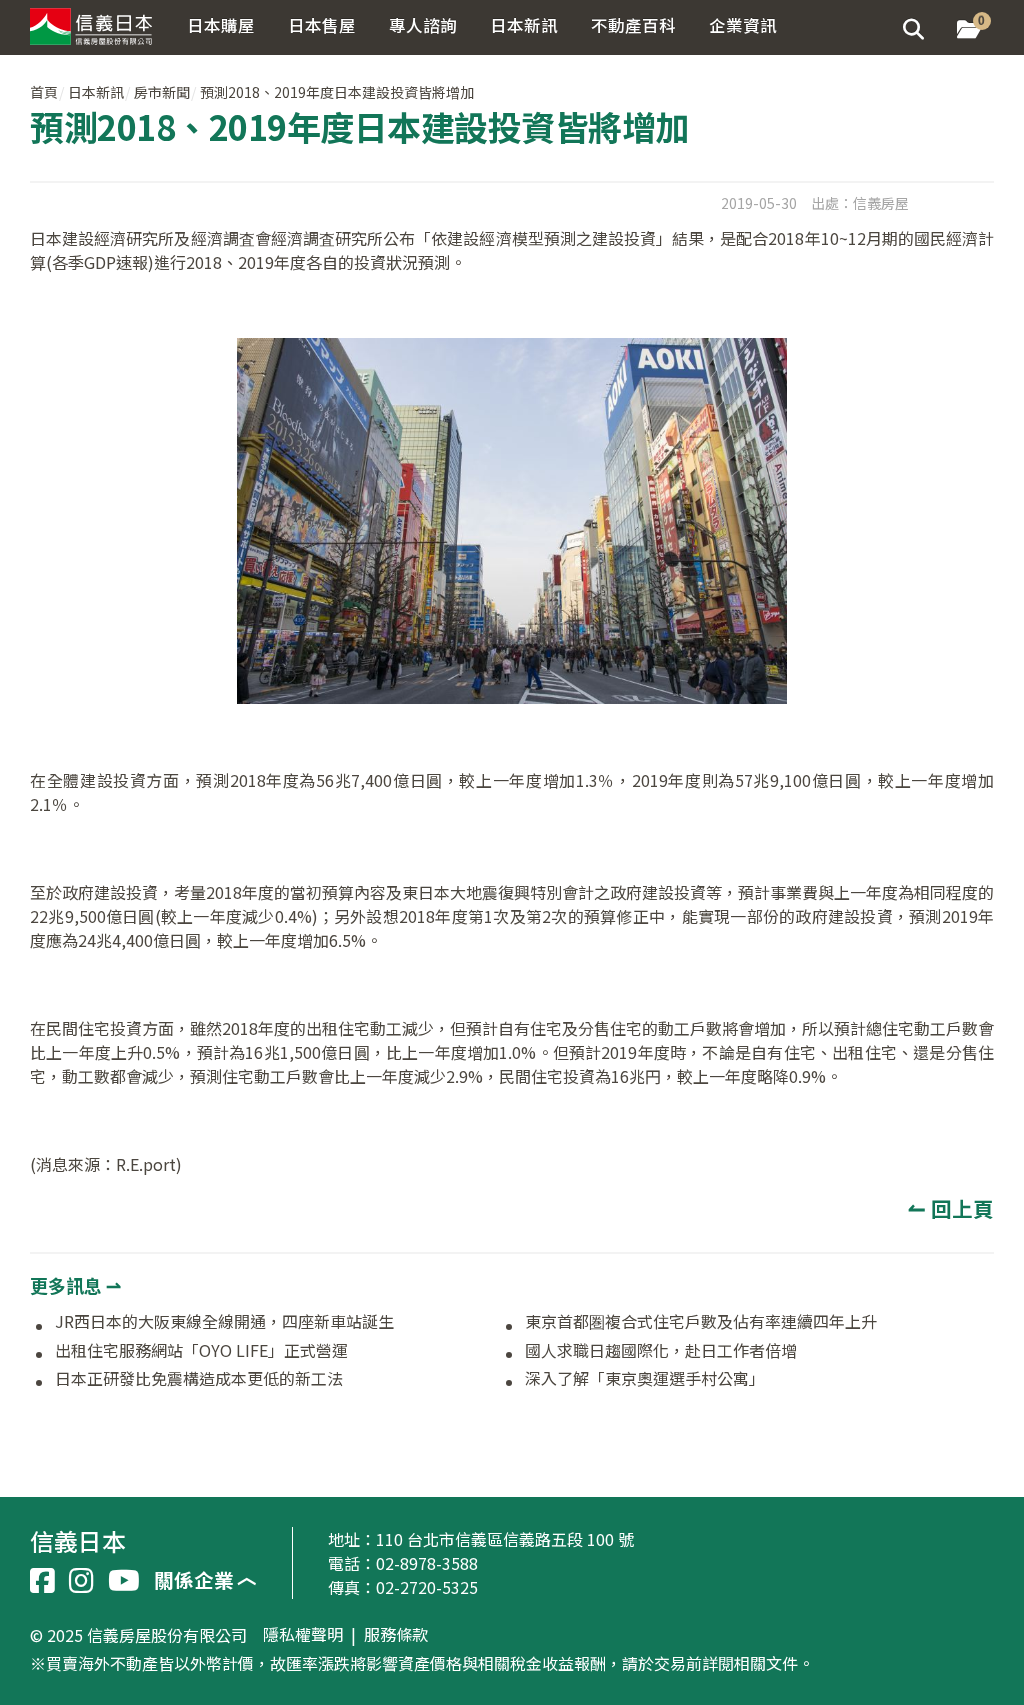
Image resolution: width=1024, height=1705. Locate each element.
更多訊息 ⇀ (75, 1285)
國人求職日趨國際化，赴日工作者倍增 (661, 1351)
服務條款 (396, 1635)
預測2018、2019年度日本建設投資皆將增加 (337, 92)
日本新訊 (96, 92)
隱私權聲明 (303, 1635)
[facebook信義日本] (42, 1581)
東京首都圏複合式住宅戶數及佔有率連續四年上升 (701, 1322)
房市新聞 (162, 92)
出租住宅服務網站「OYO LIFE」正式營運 (201, 1351)
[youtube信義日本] (124, 1581)
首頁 (44, 92)
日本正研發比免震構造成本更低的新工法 (199, 1379)
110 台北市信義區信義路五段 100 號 (505, 1539)
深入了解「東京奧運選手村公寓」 (645, 1379)
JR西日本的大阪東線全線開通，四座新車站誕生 (224, 1322)
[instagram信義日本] (81, 1581)
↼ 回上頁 (951, 1208)
